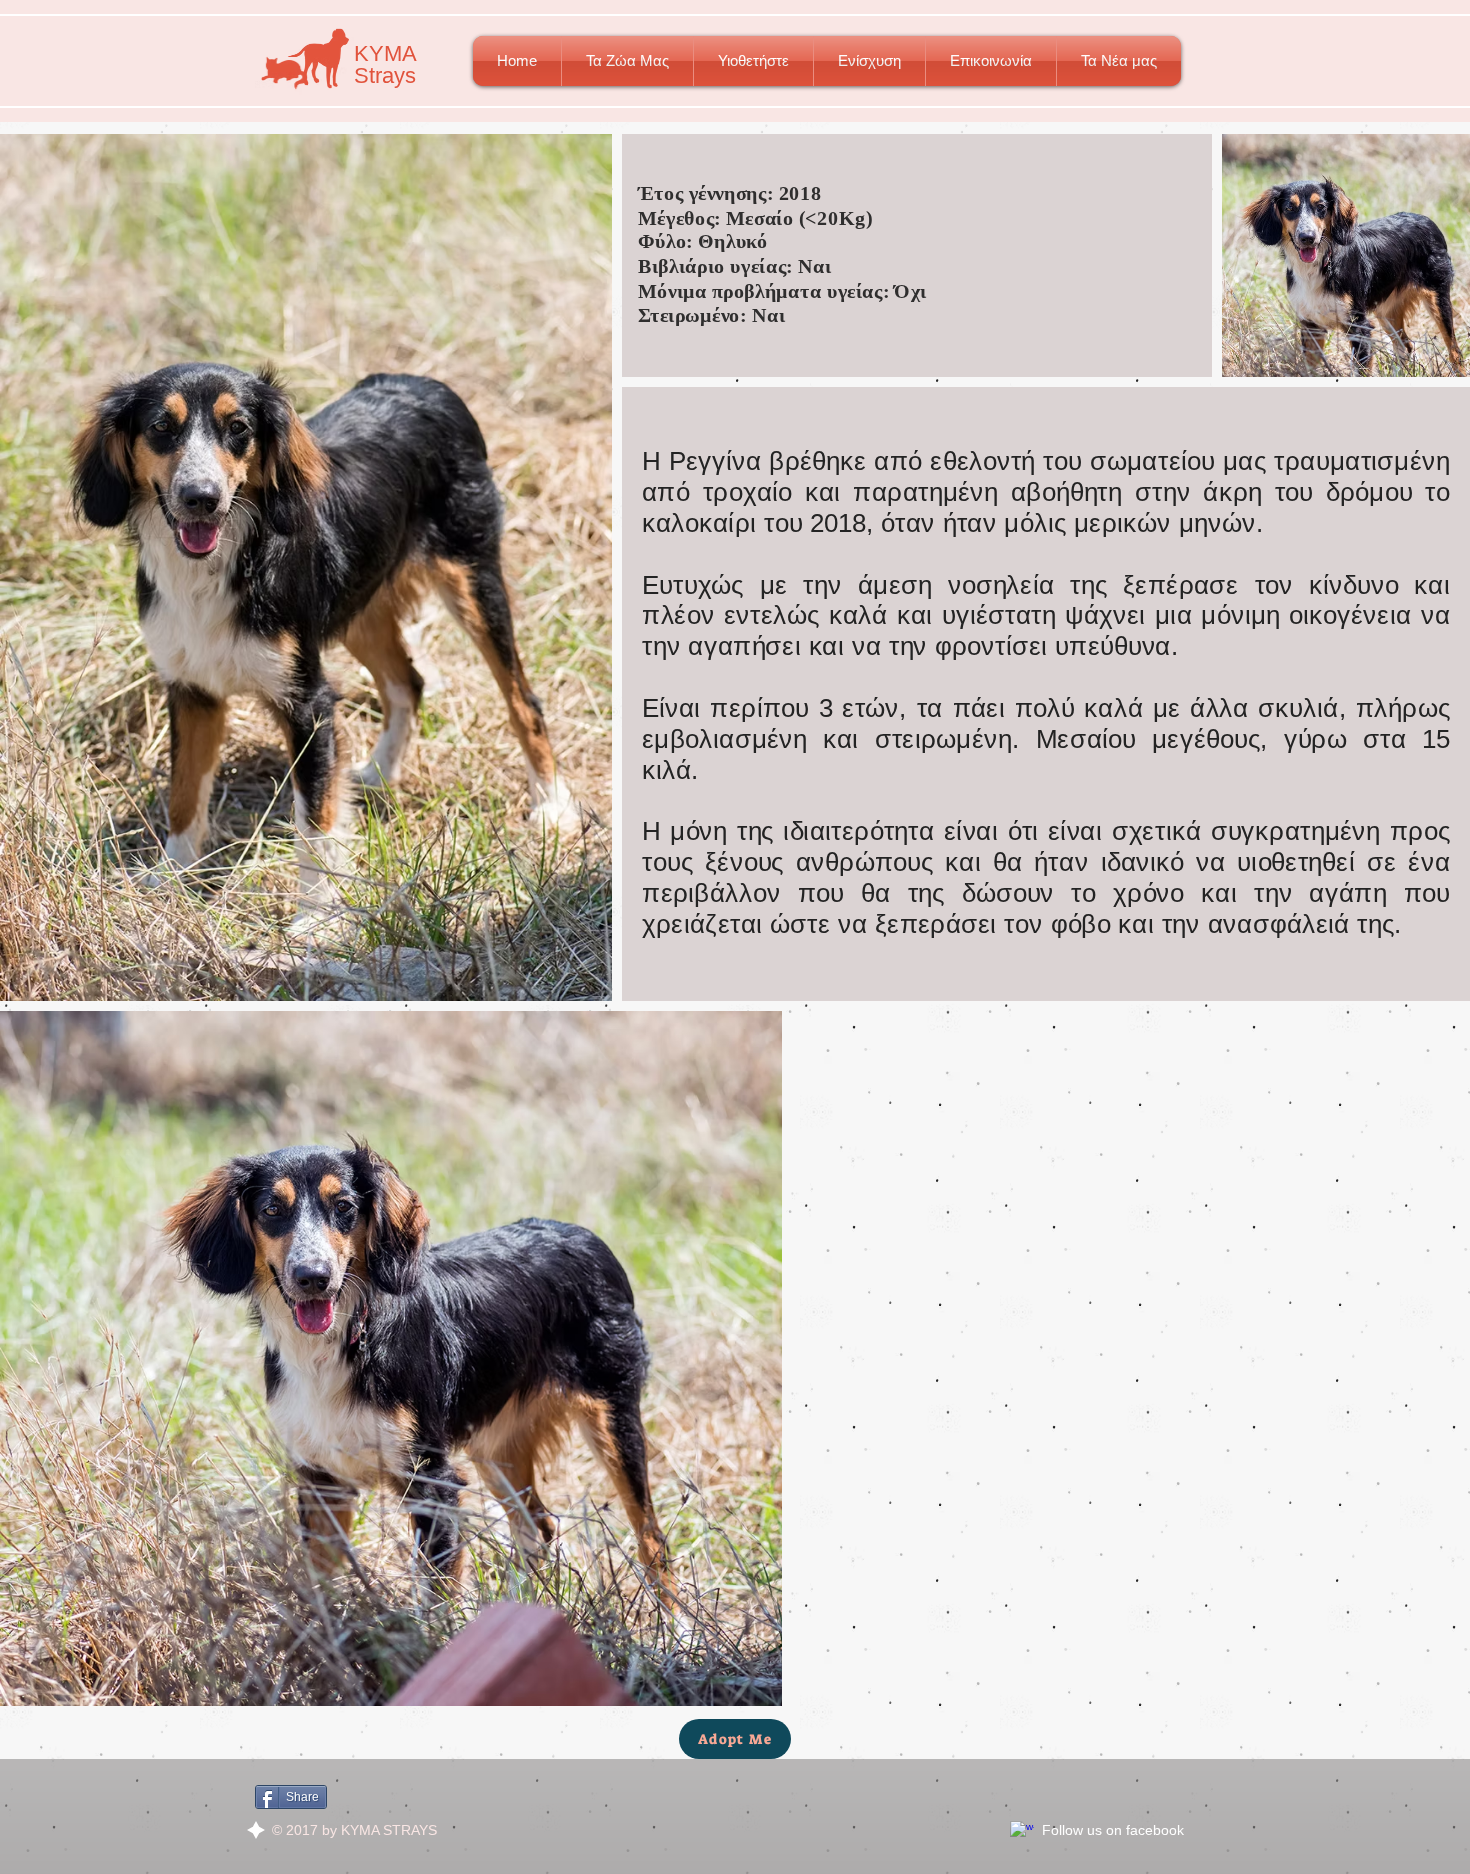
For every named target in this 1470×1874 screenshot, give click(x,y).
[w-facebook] (1022, 1833)
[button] (627, 61)
